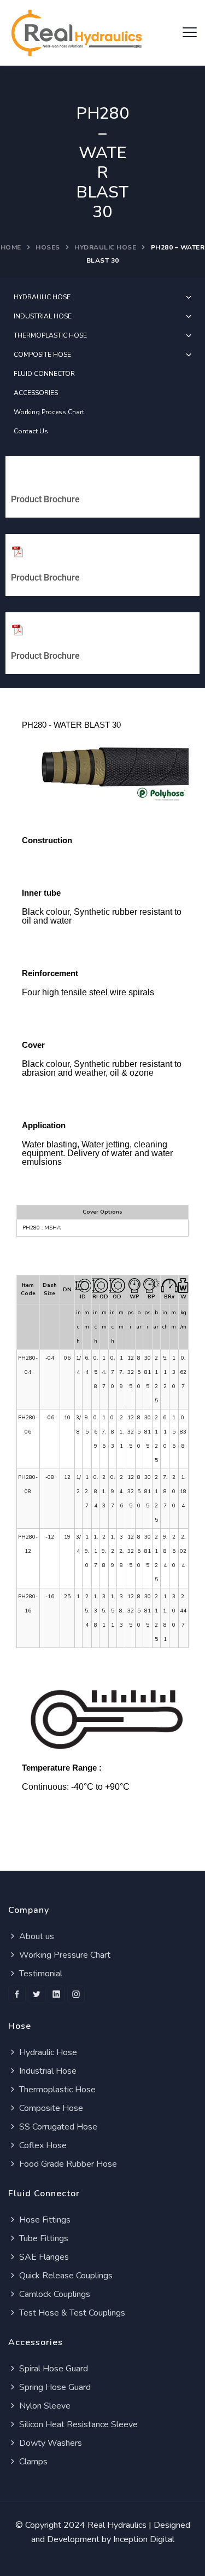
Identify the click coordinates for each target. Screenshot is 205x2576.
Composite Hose (50, 2108)
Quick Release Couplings (65, 2276)
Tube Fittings (43, 2238)
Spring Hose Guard (54, 2387)
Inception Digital (144, 2539)
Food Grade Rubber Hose (67, 2164)
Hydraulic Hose (105, 247)
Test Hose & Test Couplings (71, 2313)
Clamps (32, 2462)
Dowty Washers (49, 2443)
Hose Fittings (44, 2220)
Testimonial (40, 1974)
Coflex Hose (42, 2145)
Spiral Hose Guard (52, 2369)
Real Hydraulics (117, 2525)
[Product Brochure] (17, 473)
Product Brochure (45, 499)
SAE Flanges (43, 2257)
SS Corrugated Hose (57, 2127)
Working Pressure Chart (64, 1955)
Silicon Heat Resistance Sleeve (77, 2424)
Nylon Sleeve (44, 2406)
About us (36, 1936)
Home (11, 247)
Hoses (48, 247)
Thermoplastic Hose (56, 2090)
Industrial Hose (47, 2071)
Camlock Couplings (54, 2294)
